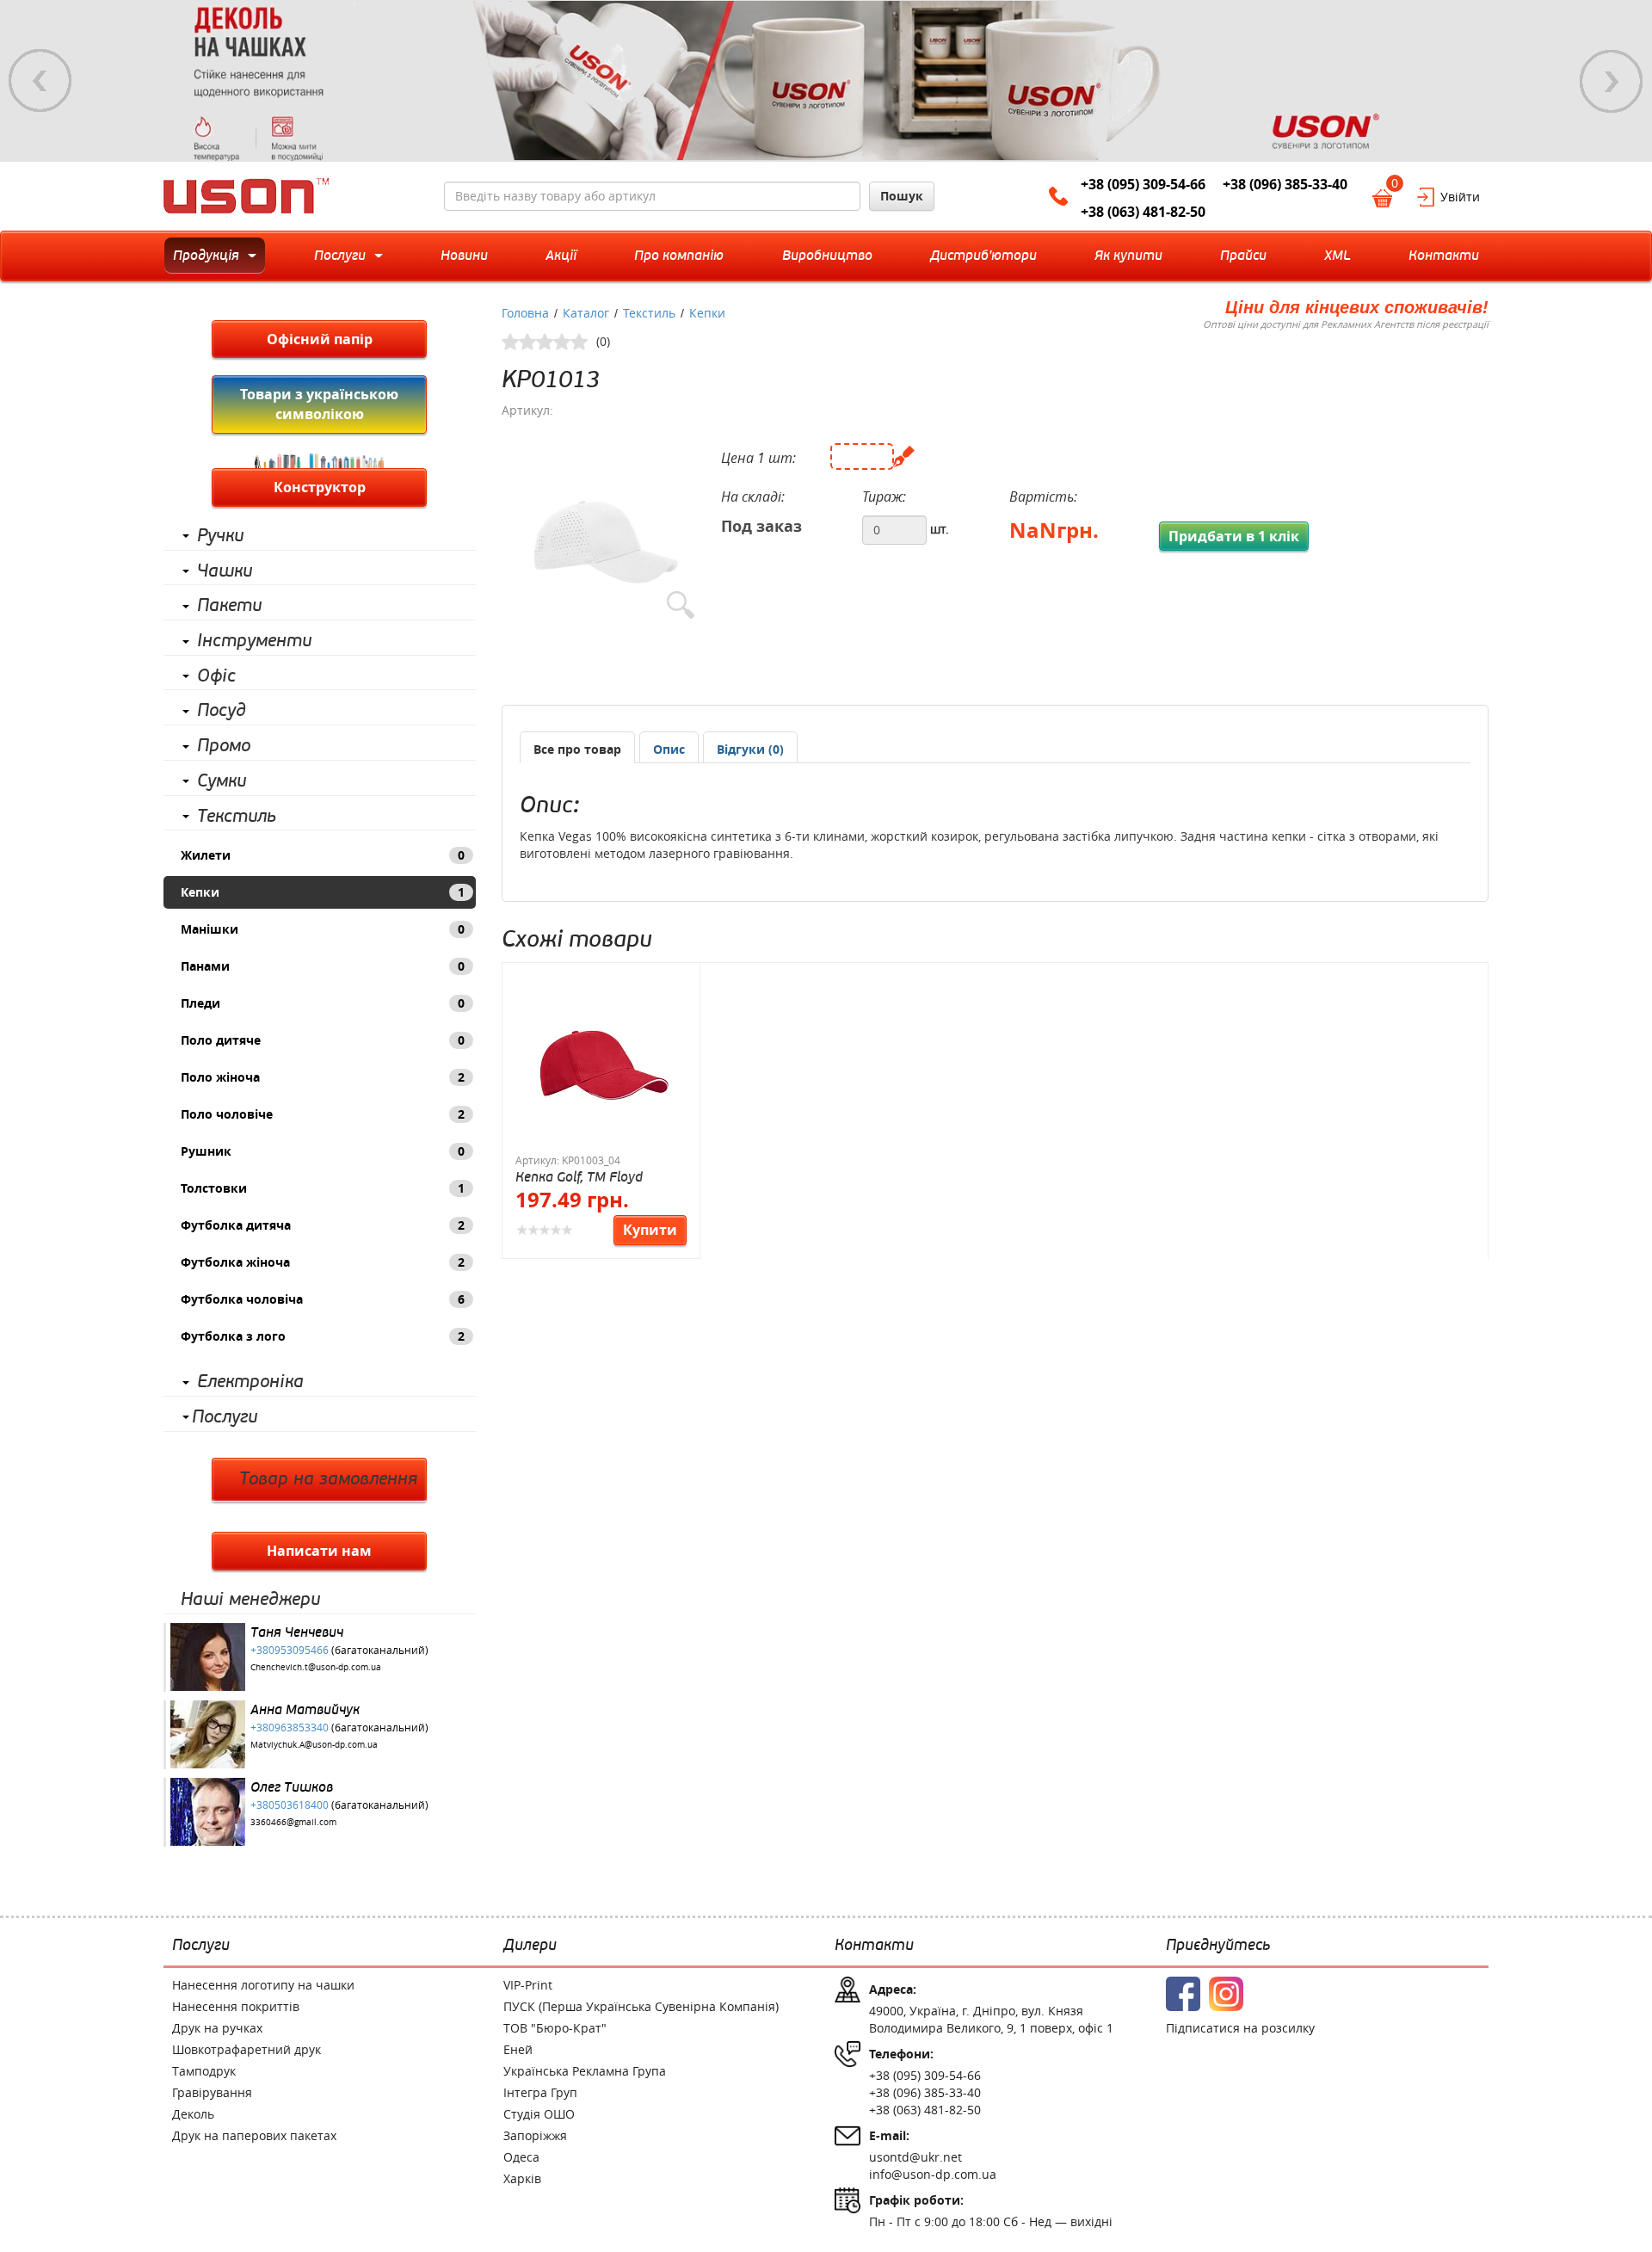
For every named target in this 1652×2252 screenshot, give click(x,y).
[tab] (577, 747)
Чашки (225, 571)
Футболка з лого (323, 1336)
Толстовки (323, 1188)
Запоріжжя (535, 2135)
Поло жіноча (323, 1077)
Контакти (874, 1946)
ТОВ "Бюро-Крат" (555, 2028)
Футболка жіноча (323, 1262)
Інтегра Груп (540, 2092)
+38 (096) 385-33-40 (1285, 184)
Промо (224, 746)
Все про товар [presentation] (577, 749)
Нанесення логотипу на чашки (263, 1985)
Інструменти (254, 641)
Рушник (323, 1151)
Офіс (216, 676)
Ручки (220, 536)
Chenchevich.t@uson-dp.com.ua (316, 1667)
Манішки (323, 929)
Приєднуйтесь (1218, 1946)
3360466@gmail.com (293, 1822)
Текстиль (237, 817)
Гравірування (212, 2092)
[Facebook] (1183, 1994)
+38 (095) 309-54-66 (1143, 184)
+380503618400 (290, 1805)
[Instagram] (1226, 1994)
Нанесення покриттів (236, 2006)
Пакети (229, 606)
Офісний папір (320, 339)
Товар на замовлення (328, 1479)
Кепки (323, 892)
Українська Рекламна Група (585, 2071)
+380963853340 (290, 1727)
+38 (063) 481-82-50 (1143, 212)
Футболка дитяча (323, 1225)
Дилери (530, 1946)
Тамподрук (204, 2071)
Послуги (225, 1417)
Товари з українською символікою (319, 404)
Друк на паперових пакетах (254, 2135)
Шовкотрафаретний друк (247, 2049)
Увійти (1460, 197)
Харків (522, 2178)
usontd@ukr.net (915, 2157)
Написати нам (319, 1551)
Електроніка (250, 1382)
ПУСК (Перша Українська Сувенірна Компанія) (641, 2006)
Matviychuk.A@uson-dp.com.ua (314, 1745)
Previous (40, 81)
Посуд (222, 711)
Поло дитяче (323, 1040)
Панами (323, 966)
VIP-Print (528, 1985)
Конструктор (320, 487)
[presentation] (669, 750)
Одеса (521, 2157)
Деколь (193, 2114)
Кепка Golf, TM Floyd (579, 1177)
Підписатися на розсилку (1240, 2028)
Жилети (323, 855)
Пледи (323, 1003)
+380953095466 (290, 1650)
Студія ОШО (539, 2114)
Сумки (222, 781)
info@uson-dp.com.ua (933, 2174)
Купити (650, 1230)
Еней (518, 2049)
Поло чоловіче (323, 1114)
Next (1612, 81)
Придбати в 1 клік (1234, 536)
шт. (940, 529)
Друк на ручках (217, 2028)
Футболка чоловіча (323, 1299)
